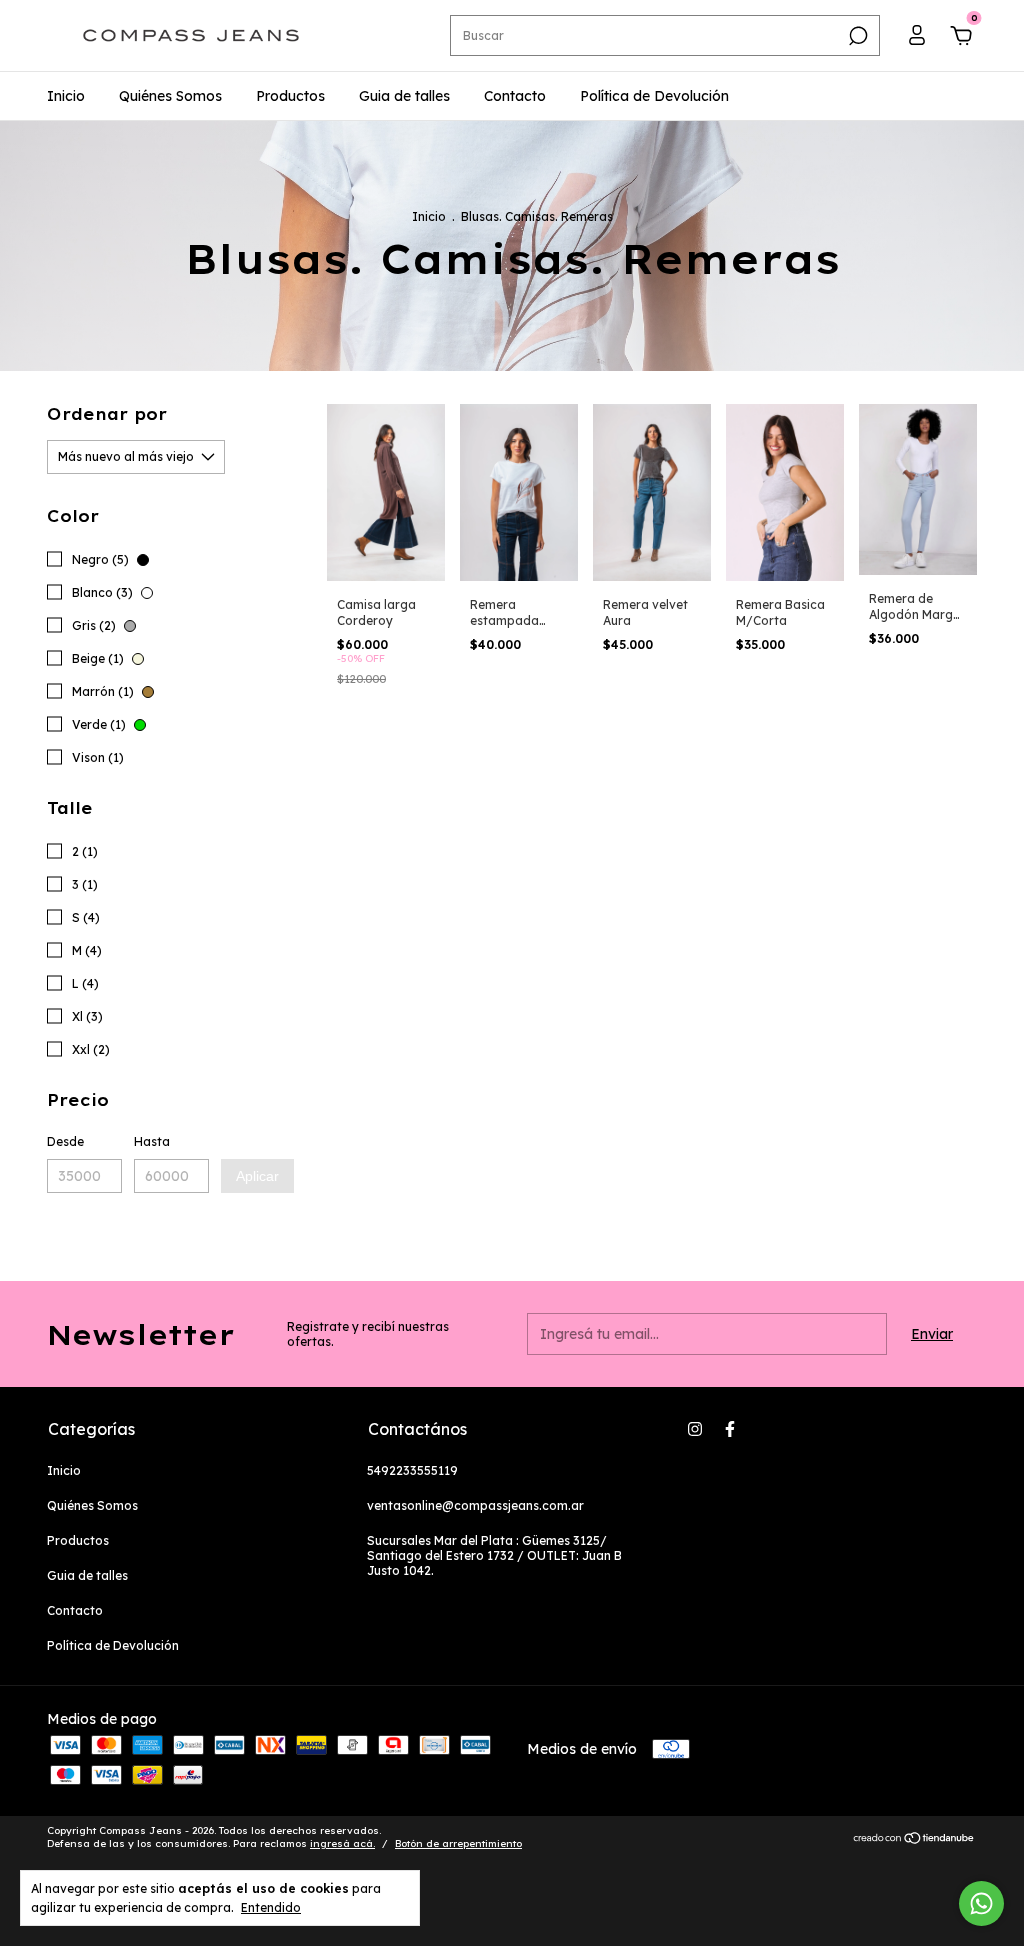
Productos (290, 96)
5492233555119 (412, 1470)
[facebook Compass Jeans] (730, 1429)
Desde (65, 1141)
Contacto (515, 96)
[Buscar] (856, 36)
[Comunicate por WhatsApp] (981, 1903)
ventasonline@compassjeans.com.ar (475, 1505)
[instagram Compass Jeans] (695, 1429)
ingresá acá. (342, 1843)
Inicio (66, 96)
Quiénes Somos (170, 96)
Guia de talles (404, 96)
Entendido (271, 1907)
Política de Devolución (654, 96)
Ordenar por (107, 414)
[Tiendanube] (914, 1840)
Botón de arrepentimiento (458, 1843)
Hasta (152, 1141)
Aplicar (257, 1176)
